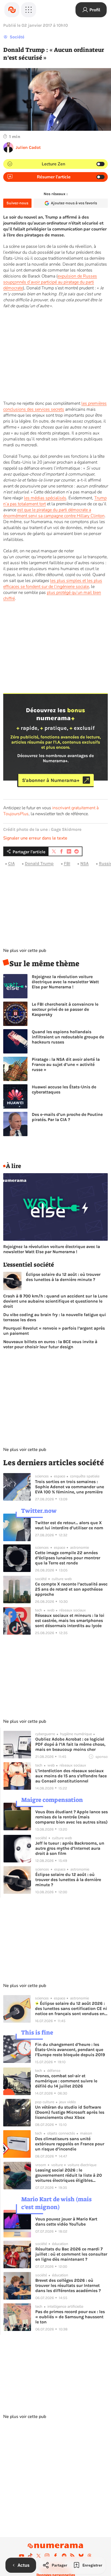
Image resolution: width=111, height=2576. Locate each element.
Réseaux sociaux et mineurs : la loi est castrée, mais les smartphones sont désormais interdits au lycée (70, 1620)
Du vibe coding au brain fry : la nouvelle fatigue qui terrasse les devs (55, 1317)
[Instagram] (47, 2556)
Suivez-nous (17, 203)
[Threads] (89, 2556)
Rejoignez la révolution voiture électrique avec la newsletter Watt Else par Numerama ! (65, 982)
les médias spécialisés (45, 498)
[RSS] (72, 2556)
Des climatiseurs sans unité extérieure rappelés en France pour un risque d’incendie (70, 2144)
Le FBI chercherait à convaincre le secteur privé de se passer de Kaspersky (65, 1009)
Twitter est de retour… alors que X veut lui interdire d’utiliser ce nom (69, 1525)
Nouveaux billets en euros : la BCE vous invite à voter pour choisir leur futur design (50, 1344)
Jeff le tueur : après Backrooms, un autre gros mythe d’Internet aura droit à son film (70, 1848)
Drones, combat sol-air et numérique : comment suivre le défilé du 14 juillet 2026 (66, 2081)
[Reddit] (64, 2556)
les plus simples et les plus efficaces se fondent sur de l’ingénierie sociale (53, 584)
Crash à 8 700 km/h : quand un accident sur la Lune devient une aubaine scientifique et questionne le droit (55, 1301)
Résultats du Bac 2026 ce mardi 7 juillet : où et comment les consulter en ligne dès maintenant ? (71, 2254)
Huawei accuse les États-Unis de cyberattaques (64, 1089)
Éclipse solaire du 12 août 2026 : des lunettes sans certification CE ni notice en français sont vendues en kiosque (71, 2008)
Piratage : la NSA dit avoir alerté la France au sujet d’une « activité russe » (66, 1064)
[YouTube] (22, 2556)
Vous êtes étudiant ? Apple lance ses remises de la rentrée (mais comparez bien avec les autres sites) (72, 1817)
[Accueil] (12, 10)
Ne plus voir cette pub (25, 951)
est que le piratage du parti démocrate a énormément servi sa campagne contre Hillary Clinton (54, 513)
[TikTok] (30, 2556)
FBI (67, 863)
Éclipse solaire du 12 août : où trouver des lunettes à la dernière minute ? (63, 1277)
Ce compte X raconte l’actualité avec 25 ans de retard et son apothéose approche (71, 1589)
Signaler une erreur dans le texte (35, 838)
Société (17, 37)
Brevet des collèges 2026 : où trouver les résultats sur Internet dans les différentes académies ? (68, 2285)
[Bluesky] (81, 2556)
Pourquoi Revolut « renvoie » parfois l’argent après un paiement (54, 1331)
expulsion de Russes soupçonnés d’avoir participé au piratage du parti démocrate (50, 282)
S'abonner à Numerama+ (51, 780)
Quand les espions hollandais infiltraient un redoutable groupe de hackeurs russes (68, 1037)
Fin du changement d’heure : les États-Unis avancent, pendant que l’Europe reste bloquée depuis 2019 (70, 2050)
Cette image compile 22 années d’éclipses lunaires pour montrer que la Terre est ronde (68, 1558)
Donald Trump (39, 863)
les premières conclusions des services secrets (55, 406)
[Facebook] (55, 2556)
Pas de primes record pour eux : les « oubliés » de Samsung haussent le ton (70, 2317)
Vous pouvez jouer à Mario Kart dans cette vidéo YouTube (66, 2222)
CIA (11, 863)
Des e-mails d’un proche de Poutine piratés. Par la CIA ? (67, 1117)
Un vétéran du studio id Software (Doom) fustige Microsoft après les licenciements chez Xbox (70, 2112)
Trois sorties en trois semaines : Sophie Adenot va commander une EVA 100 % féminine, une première (70, 1487)
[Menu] (29, 10)
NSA (84, 863)
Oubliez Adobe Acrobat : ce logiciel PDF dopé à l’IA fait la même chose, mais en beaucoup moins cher (70, 1744)
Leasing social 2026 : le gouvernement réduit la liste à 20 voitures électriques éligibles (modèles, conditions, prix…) (69, 2175)
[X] (39, 2556)
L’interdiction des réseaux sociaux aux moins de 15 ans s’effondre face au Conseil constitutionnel (71, 1776)
